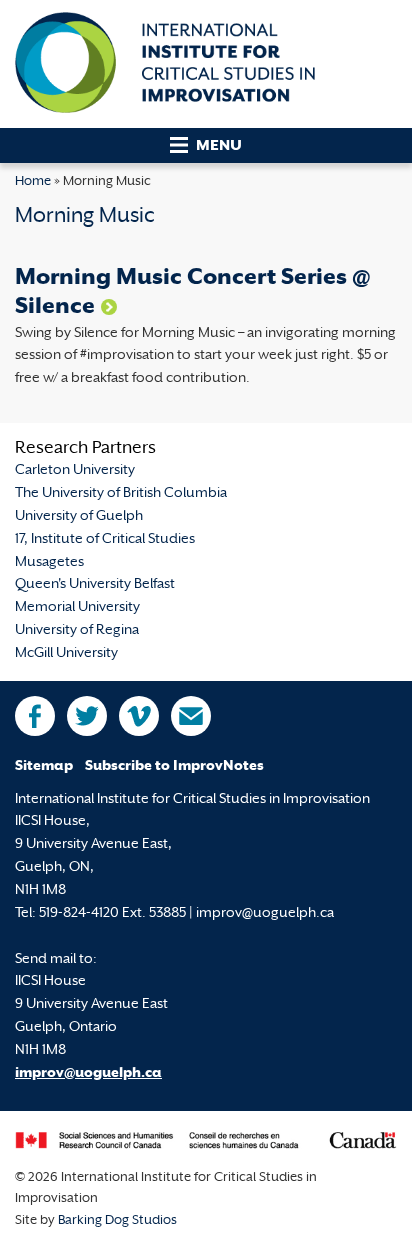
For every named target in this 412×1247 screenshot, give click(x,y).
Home (33, 182)
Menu (219, 146)
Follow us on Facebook (35, 716)
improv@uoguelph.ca (88, 1073)
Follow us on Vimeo (139, 716)
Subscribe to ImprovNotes (174, 766)
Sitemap (44, 766)
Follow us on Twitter (87, 716)
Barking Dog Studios (117, 1221)
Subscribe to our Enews (191, 716)
